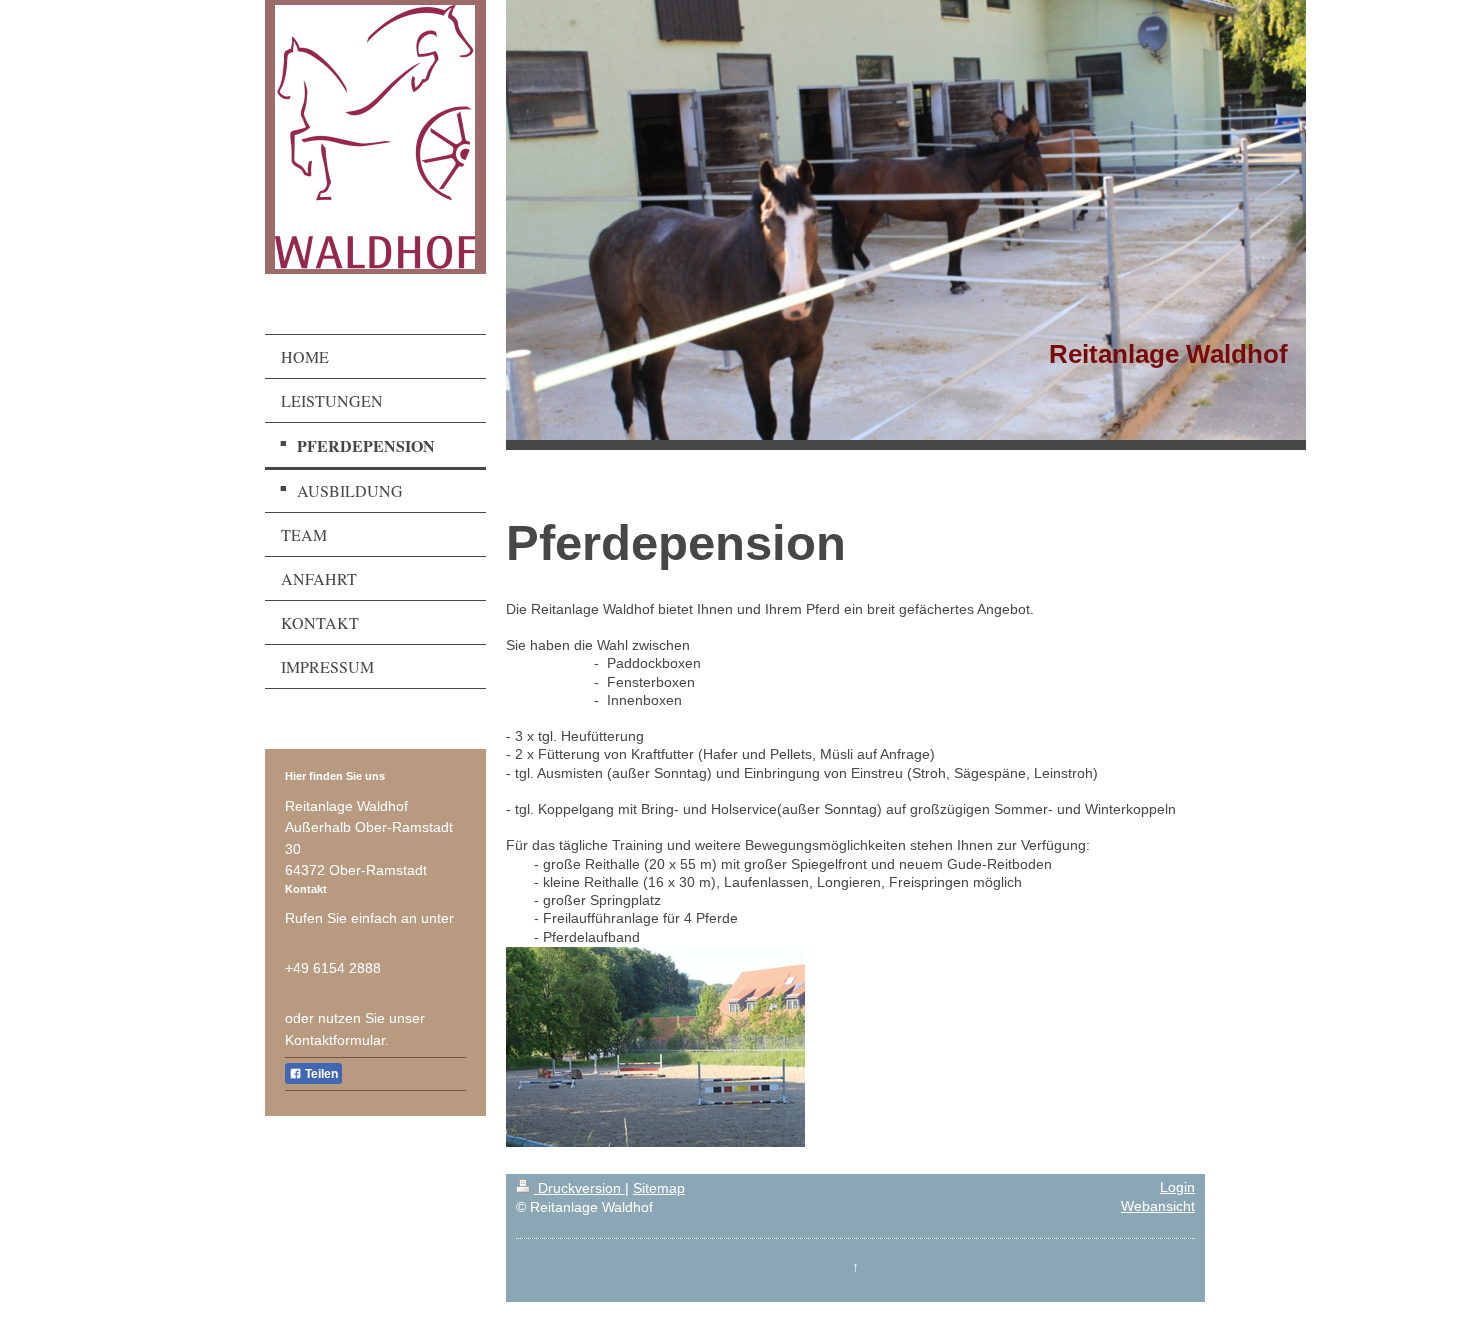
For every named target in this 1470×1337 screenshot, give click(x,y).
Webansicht (1158, 1206)
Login (1177, 1187)
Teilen (320, 1074)
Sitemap (659, 1188)
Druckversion (579, 1188)
